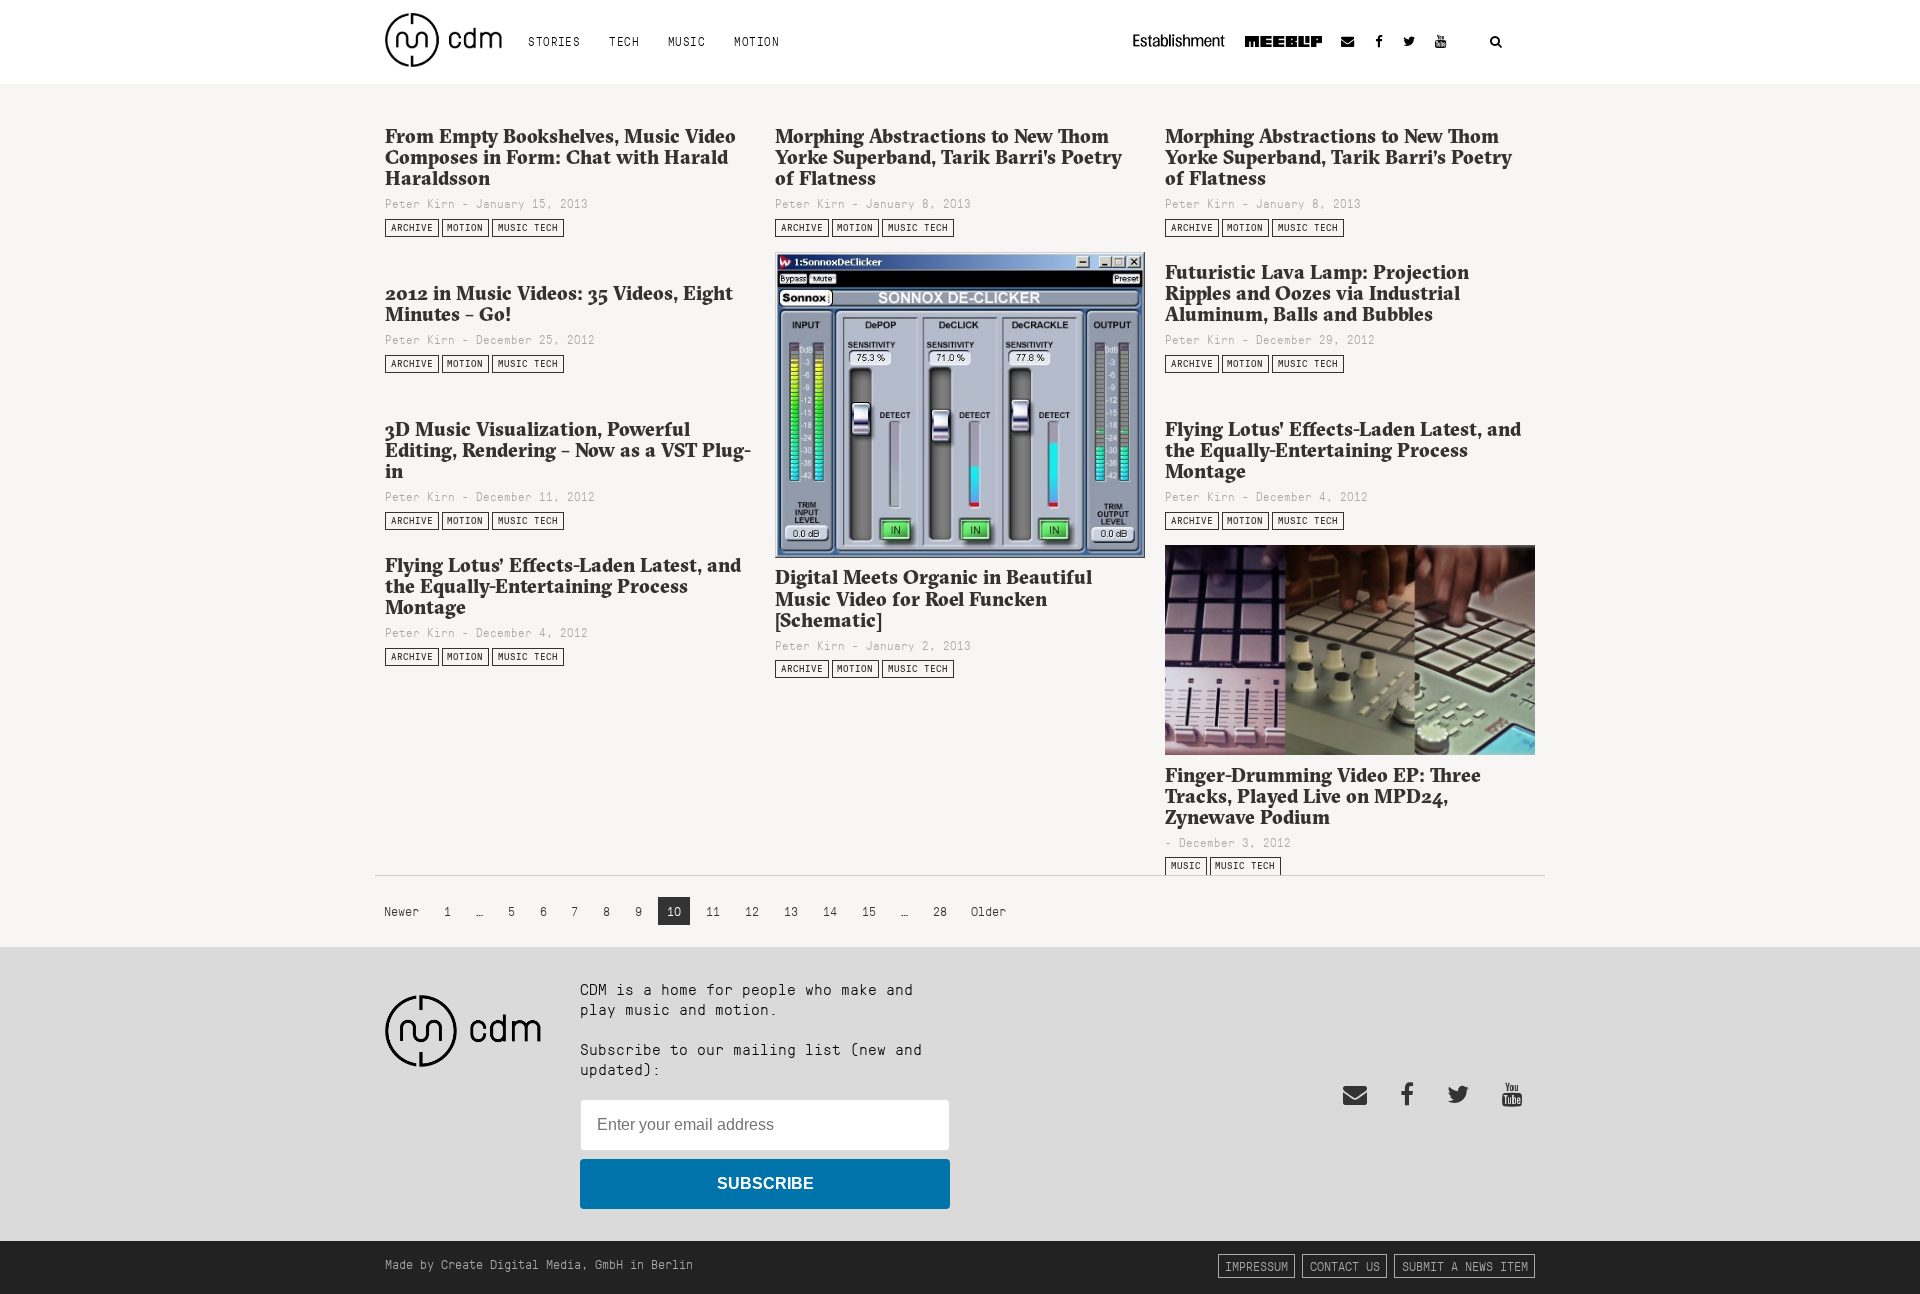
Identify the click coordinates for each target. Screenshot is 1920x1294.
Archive (412, 227)
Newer (405, 911)
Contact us (1345, 1265)
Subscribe (765, 1183)
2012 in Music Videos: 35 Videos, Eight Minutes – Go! (559, 303)
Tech (624, 41)
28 (940, 911)
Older (988, 911)
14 (830, 911)
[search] (1496, 42)
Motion (756, 41)
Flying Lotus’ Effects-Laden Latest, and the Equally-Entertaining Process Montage (563, 586)
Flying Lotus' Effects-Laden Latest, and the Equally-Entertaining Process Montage (1343, 450)
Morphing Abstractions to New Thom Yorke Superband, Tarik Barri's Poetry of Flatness (948, 157)
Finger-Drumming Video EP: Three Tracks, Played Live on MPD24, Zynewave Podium (1323, 796)
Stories (554, 41)
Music (686, 41)
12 (752, 911)
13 (791, 911)
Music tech (528, 227)
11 (713, 911)
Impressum (1256, 1265)
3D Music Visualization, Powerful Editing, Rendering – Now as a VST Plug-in (568, 450)
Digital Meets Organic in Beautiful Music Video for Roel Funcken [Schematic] (933, 598)
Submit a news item (1465, 1265)
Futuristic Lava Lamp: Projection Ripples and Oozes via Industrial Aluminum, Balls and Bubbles (1317, 293)
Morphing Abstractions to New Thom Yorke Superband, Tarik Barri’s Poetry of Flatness (1338, 157)
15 (869, 911)
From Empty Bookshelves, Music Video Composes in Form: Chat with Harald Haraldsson (560, 157)
